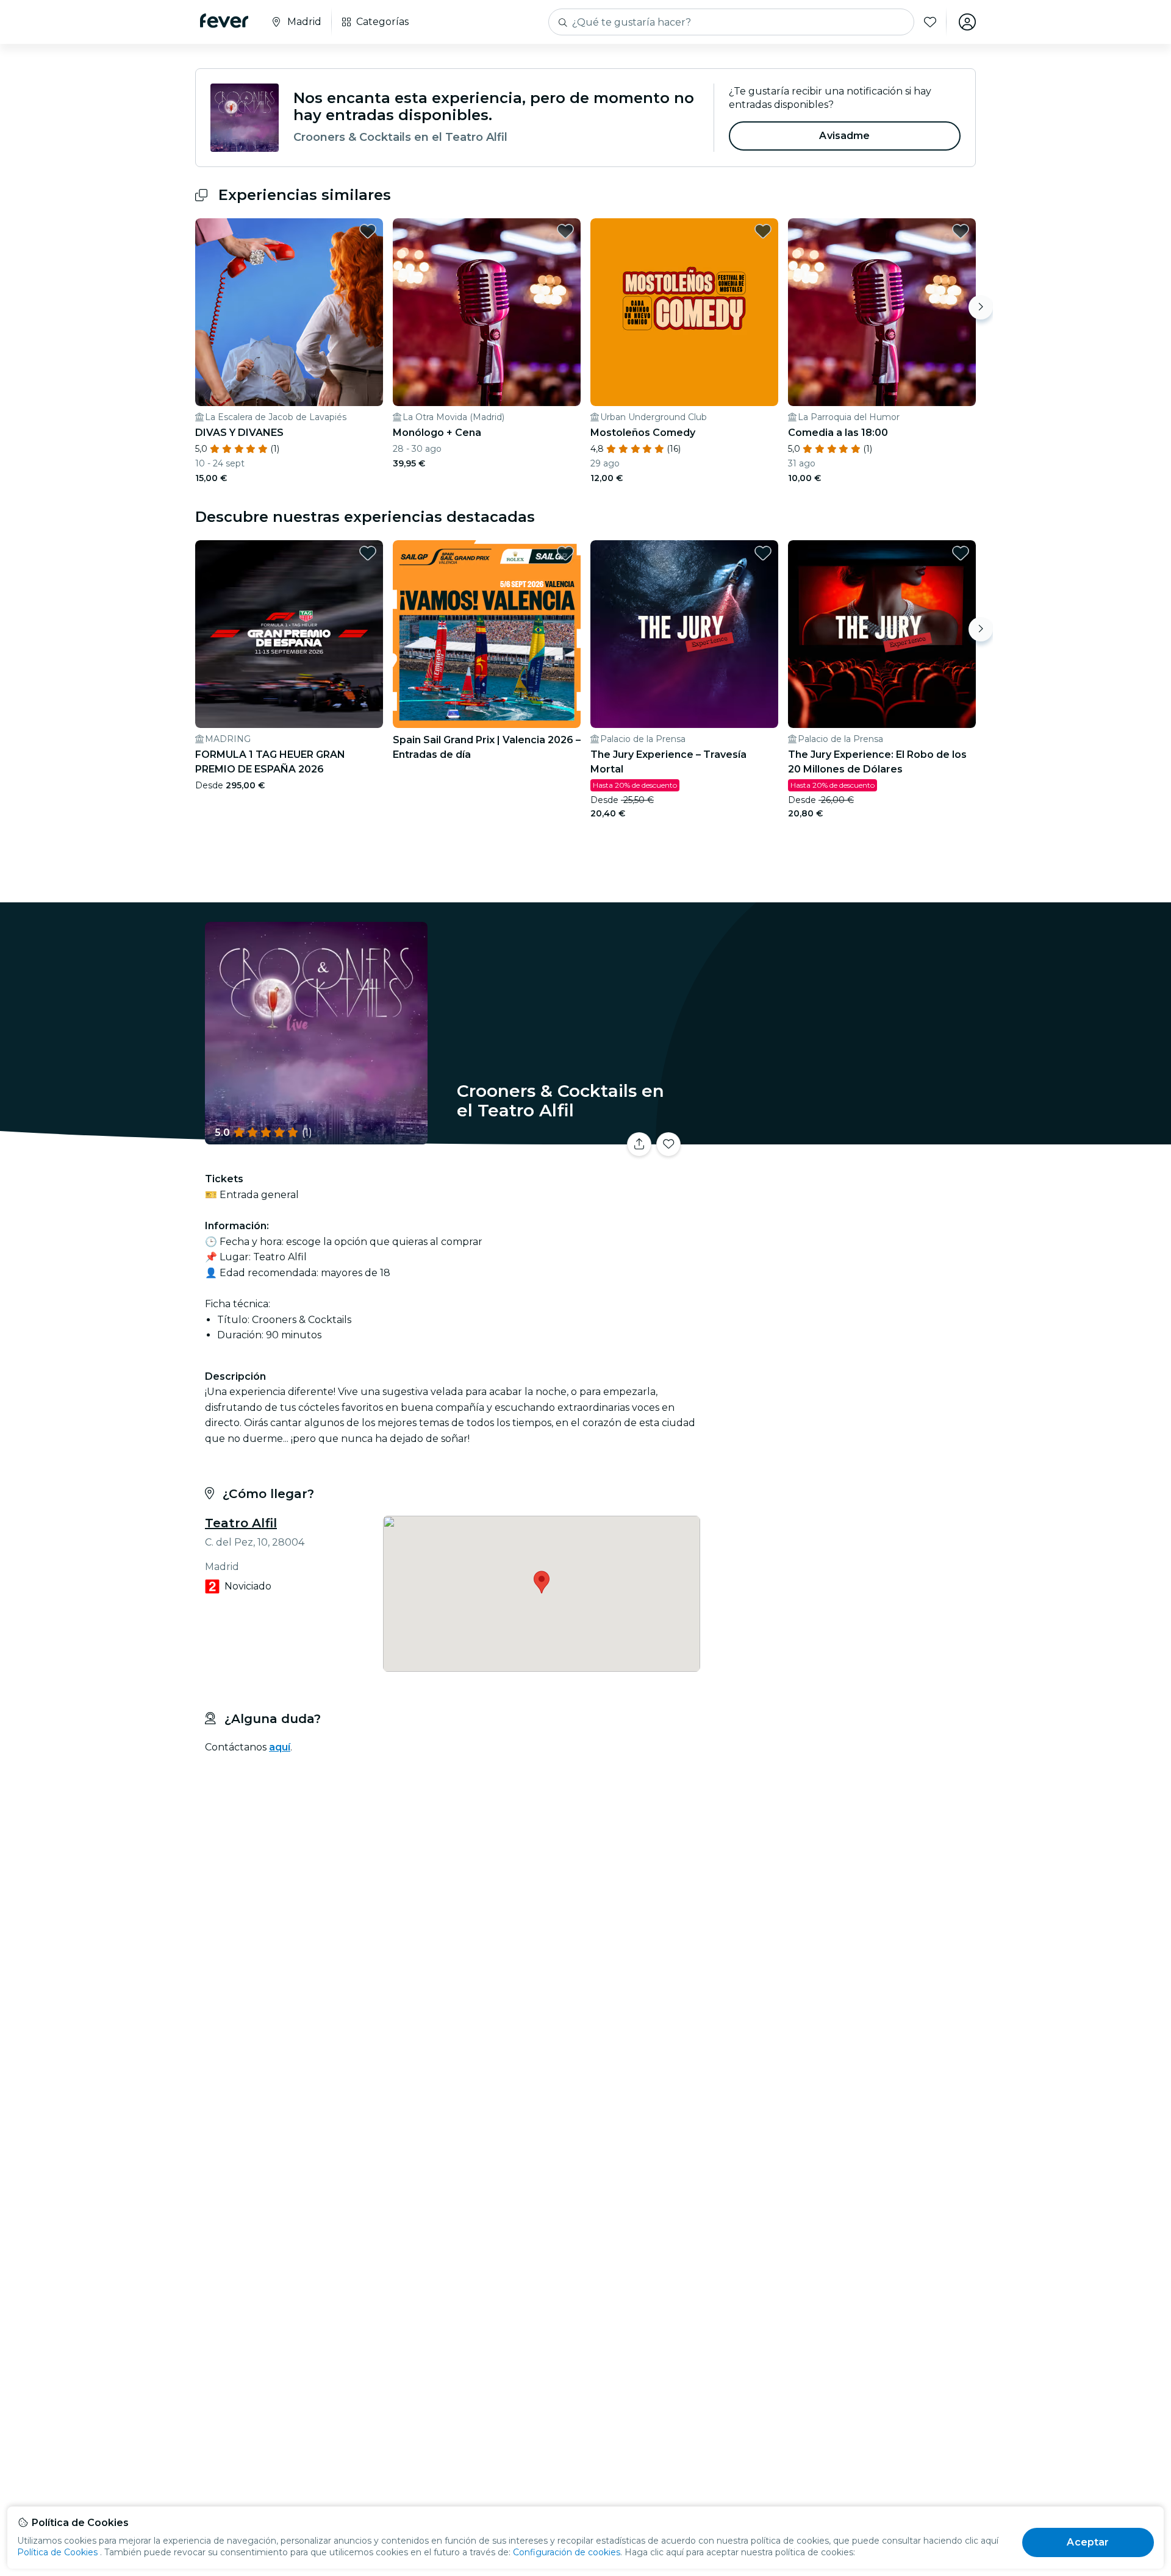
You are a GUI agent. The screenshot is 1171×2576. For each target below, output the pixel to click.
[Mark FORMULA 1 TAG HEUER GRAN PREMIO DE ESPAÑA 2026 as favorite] (368, 553)
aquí (280, 1747)
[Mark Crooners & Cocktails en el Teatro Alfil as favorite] (668, 1144)
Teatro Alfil (241, 1523)
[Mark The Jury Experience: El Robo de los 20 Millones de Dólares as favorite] (961, 553)
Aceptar (1088, 2542)
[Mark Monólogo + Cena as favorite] (565, 231)
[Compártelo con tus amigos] (639, 1144)
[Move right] (981, 307)
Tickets (840, 1137)
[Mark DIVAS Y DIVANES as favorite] (368, 231)
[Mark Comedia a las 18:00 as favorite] (961, 231)
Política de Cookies (57, 2552)
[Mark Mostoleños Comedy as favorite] (763, 231)
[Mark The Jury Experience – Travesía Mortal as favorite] (763, 553)
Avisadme (844, 136)
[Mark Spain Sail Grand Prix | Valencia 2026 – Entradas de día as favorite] (565, 553)
